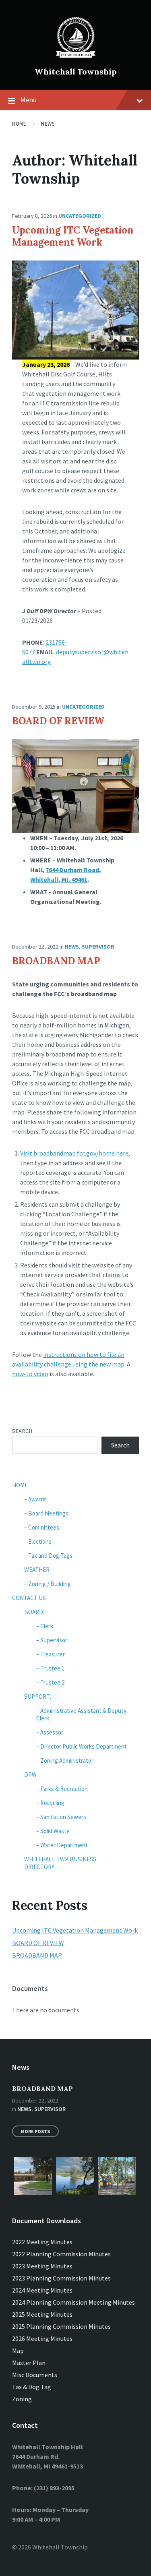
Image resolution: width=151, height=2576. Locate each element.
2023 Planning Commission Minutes (61, 2278)
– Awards (35, 1499)
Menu (28, 100)
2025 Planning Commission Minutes (61, 2326)
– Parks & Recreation (62, 1789)
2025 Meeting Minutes (42, 2314)
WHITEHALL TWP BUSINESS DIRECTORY (60, 1863)
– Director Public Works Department (82, 1746)
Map (18, 2351)
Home (19, 124)
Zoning (22, 2399)
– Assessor (50, 1732)
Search (22, 1431)
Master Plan (29, 2363)
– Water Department (62, 1845)
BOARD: (34, 1612)
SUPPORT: (38, 1696)
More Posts (35, 2131)
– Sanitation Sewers (61, 1817)
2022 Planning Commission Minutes (61, 2254)
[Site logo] (76, 58)
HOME (20, 1485)
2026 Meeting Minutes (42, 2338)
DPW (30, 1775)
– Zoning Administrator (65, 1760)
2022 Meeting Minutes (42, 2242)
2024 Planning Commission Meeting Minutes (73, 2302)
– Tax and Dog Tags (48, 1556)
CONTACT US (29, 1598)
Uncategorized (80, 216)
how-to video (30, 1374)
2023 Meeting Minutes (42, 2266)
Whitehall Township (76, 71)
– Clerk (45, 1626)
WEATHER (37, 1570)
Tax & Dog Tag (32, 2387)
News (48, 124)
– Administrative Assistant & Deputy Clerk (81, 1714)
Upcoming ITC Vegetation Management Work (73, 236)
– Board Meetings (46, 1513)
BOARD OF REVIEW (58, 721)
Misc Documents (35, 2375)
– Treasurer (51, 1654)
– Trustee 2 (50, 1682)
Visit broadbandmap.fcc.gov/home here (74, 1153)
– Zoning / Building (48, 1584)
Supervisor (98, 947)
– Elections (38, 1541)
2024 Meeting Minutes (42, 2290)
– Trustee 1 (50, 1668)
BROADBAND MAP (56, 961)
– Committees (42, 1527)
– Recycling (50, 1803)
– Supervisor (52, 1640)
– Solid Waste (53, 1831)
